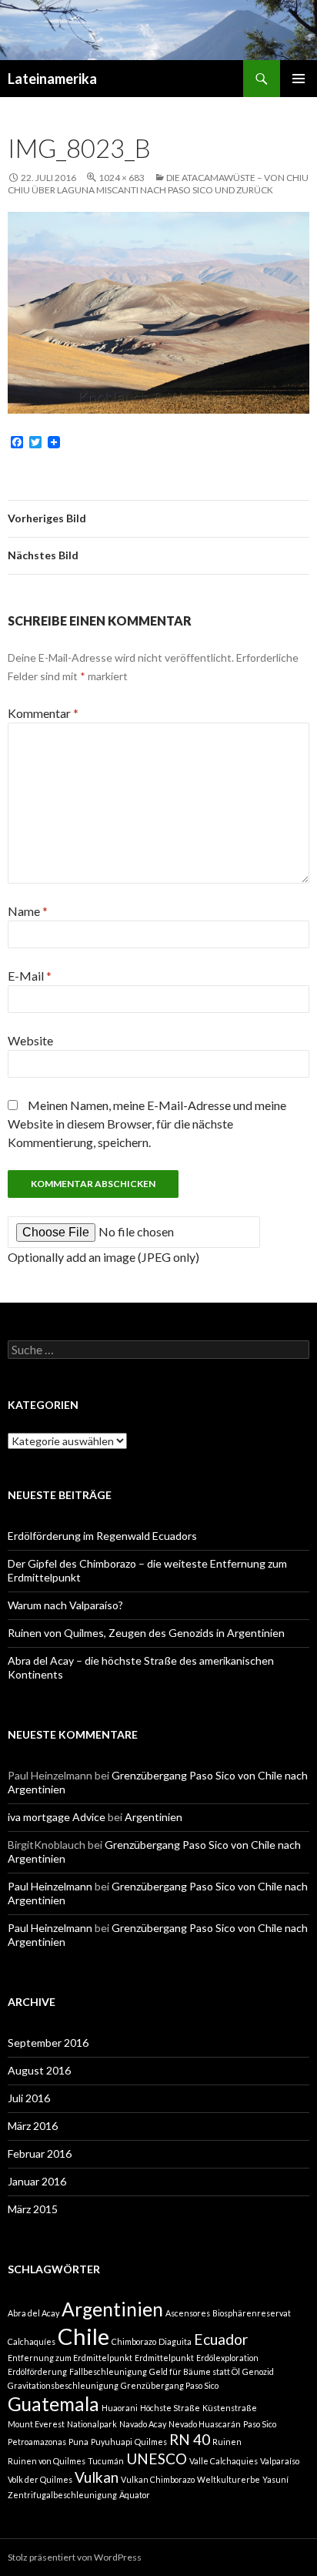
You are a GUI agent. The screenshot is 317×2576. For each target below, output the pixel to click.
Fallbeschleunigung (108, 2371)
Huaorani (120, 2408)
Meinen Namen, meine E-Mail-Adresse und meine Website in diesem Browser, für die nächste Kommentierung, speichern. (147, 1124)
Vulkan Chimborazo (158, 2479)
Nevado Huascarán (205, 2424)
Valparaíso (280, 2461)
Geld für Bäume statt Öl (195, 2371)
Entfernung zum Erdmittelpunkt (70, 2358)
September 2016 (48, 2043)
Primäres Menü (299, 79)
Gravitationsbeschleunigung (63, 2385)
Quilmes (151, 2442)
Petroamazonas (37, 2442)
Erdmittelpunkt (164, 2358)
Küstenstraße (230, 2408)
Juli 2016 (29, 2098)
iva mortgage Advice (57, 1817)
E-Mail (30, 976)
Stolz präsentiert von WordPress (75, 2557)
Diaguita (175, 2341)
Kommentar (43, 713)
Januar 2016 (37, 2181)
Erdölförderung (37, 2371)
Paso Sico (260, 2424)
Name (28, 911)
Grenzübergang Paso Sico (170, 2385)
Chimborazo (134, 2341)
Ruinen (227, 2442)
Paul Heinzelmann (50, 1886)
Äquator (135, 2495)
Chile (83, 2336)
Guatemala (53, 2404)
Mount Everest (36, 2424)
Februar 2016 (40, 2153)
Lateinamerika (52, 79)
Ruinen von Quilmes (47, 2461)
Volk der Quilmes (40, 2479)
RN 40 (190, 2439)
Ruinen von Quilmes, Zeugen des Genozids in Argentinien (146, 1633)
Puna (78, 2442)
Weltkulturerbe (229, 2479)
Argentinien (153, 1817)
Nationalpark (92, 2424)
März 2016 (33, 2126)
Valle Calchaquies (224, 2461)
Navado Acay (143, 2424)
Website (30, 1040)
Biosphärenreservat (252, 2313)
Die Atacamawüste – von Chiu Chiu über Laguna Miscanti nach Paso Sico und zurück (158, 184)
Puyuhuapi (112, 2442)
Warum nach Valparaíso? (65, 1605)
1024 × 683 (122, 178)
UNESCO (157, 2459)
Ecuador (221, 2339)
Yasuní (275, 2479)
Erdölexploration (227, 2358)
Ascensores (188, 2313)
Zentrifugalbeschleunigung (62, 2495)
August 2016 (39, 2070)
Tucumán (106, 2461)
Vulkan (97, 2477)
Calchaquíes (32, 2341)
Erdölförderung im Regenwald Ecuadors (102, 1536)
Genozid (258, 2371)
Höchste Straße (170, 2408)
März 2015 (33, 2209)
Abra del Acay (33, 2313)
